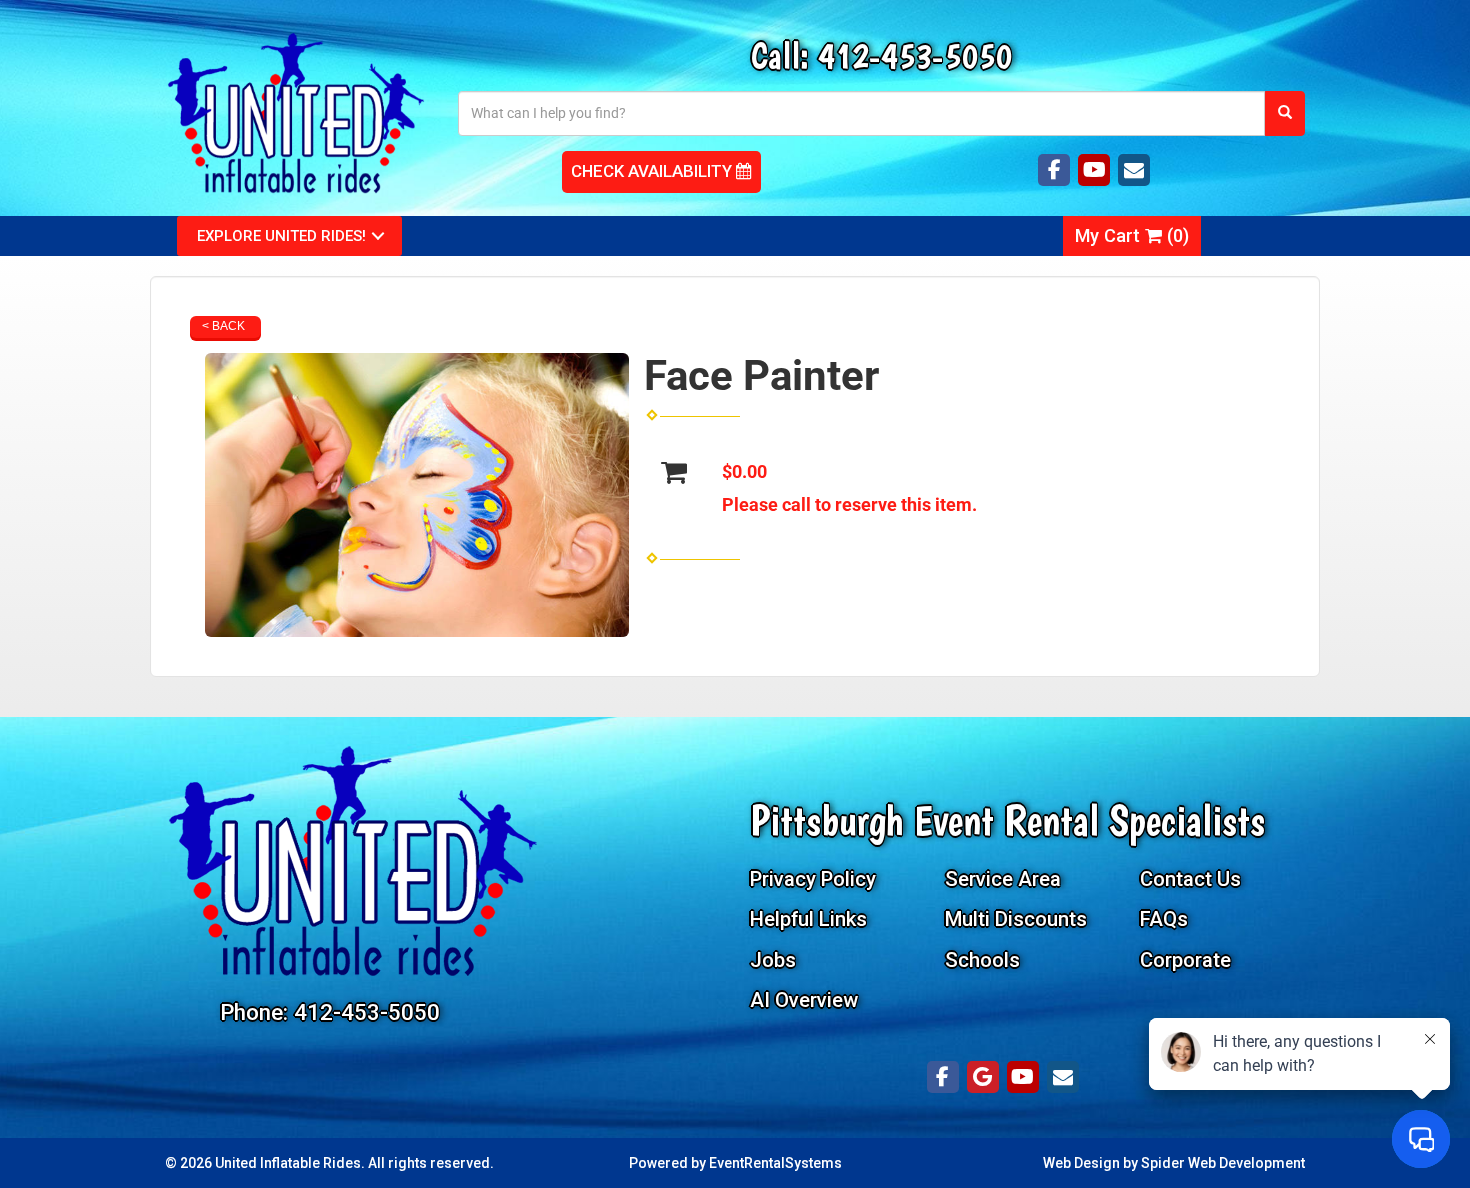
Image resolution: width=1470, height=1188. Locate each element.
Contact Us (1190, 879)
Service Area (1003, 879)
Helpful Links (808, 919)
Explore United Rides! (281, 236)
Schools (982, 960)
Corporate (1185, 960)
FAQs (1164, 919)
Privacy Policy (813, 879)
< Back (223, 326)
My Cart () (1132, 235)
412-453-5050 (915, 55)
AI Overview (804, 1000)
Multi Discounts (1016, 919)
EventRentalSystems (775, 1163)
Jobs (773, 960)
